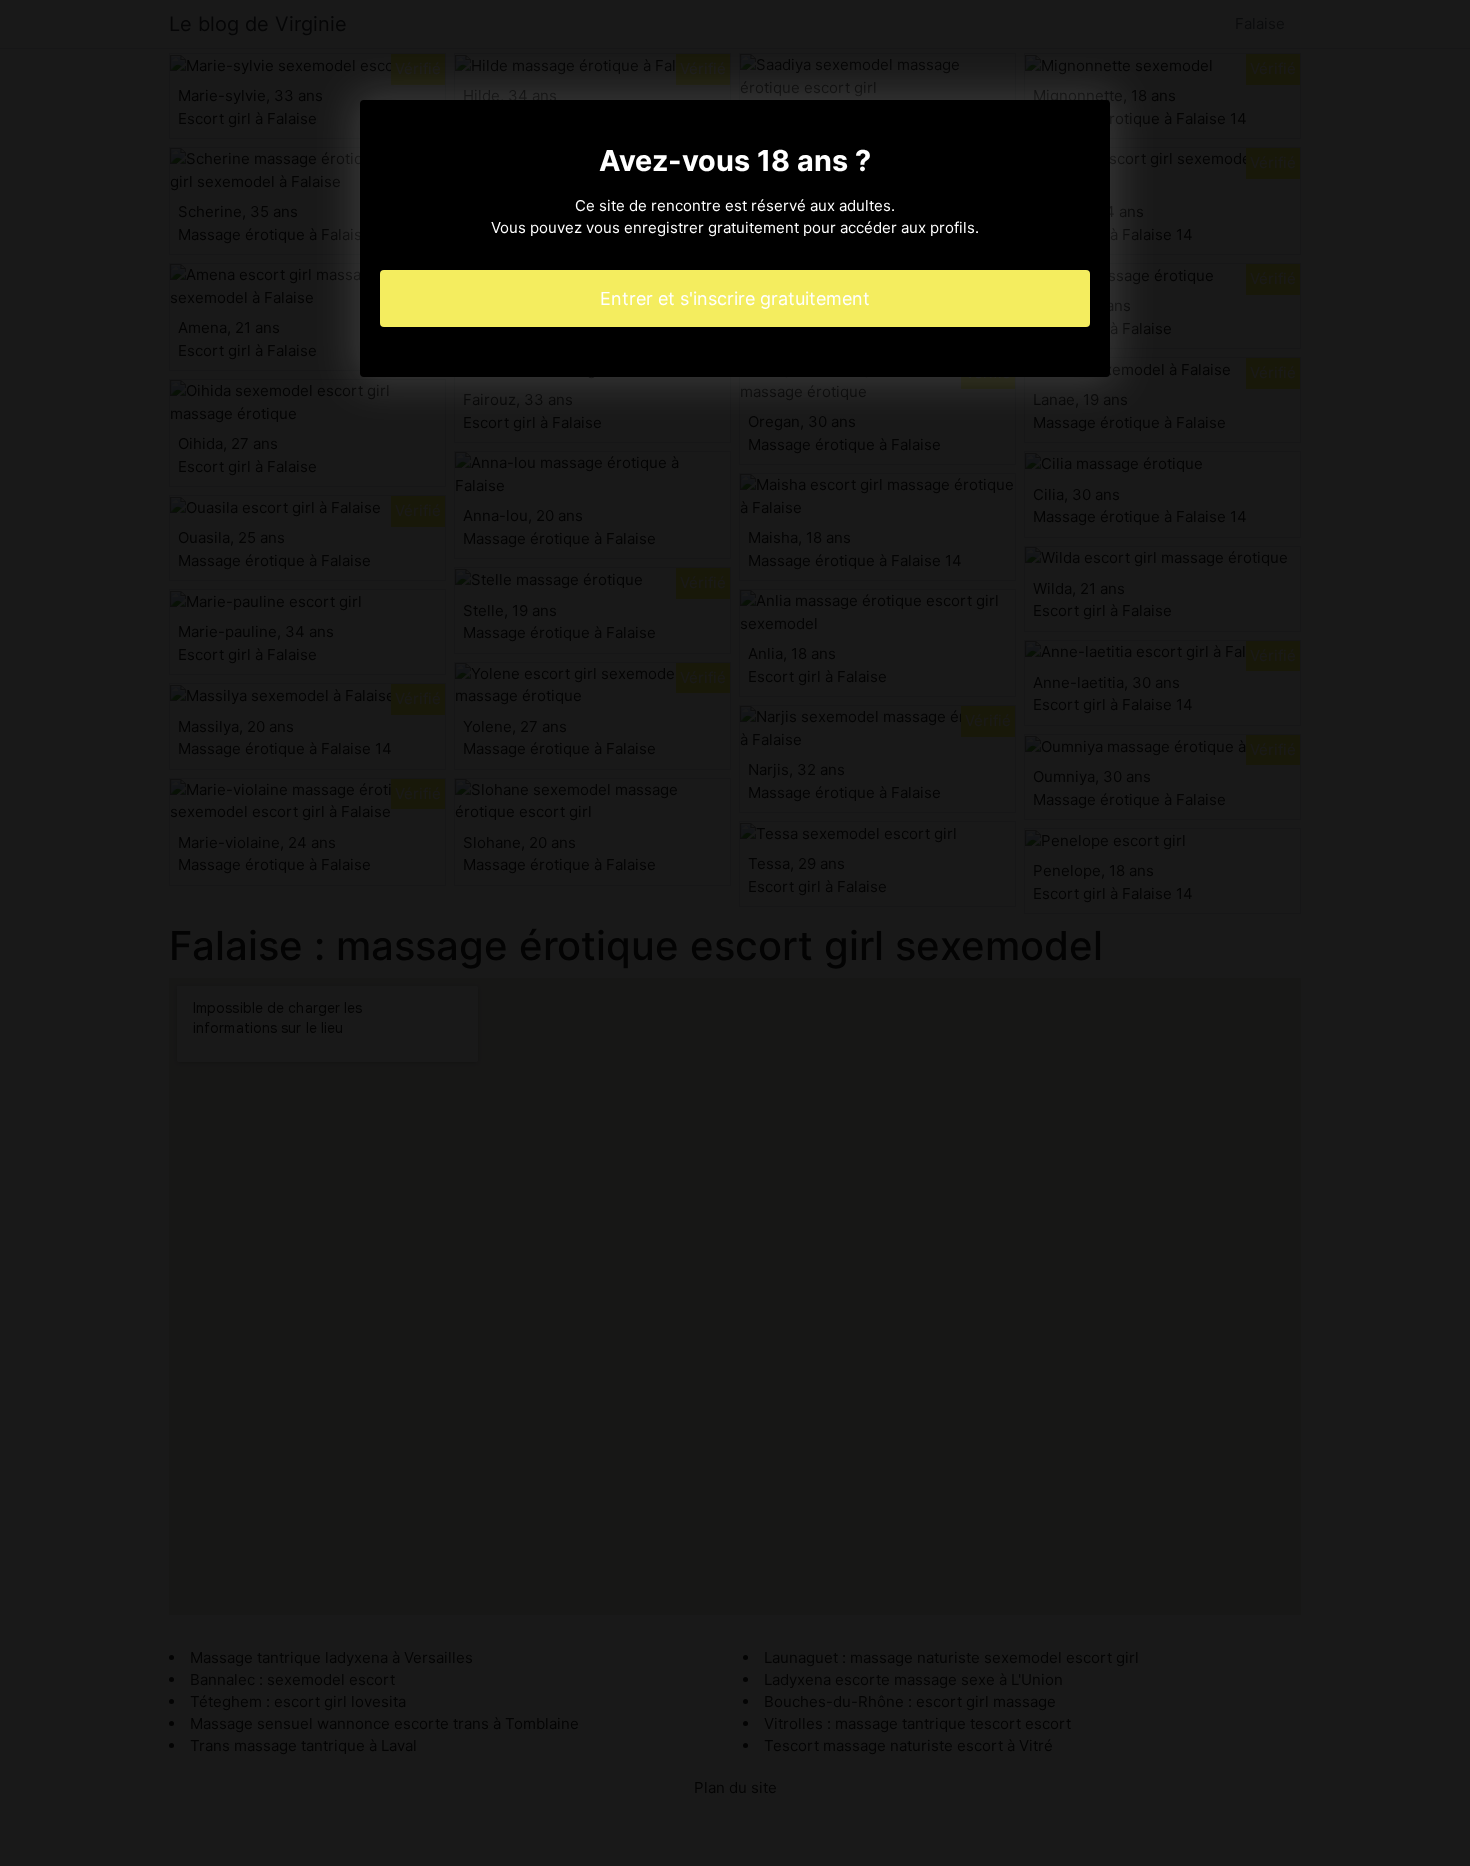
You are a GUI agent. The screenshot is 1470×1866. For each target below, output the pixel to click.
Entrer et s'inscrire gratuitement (735, 298)
